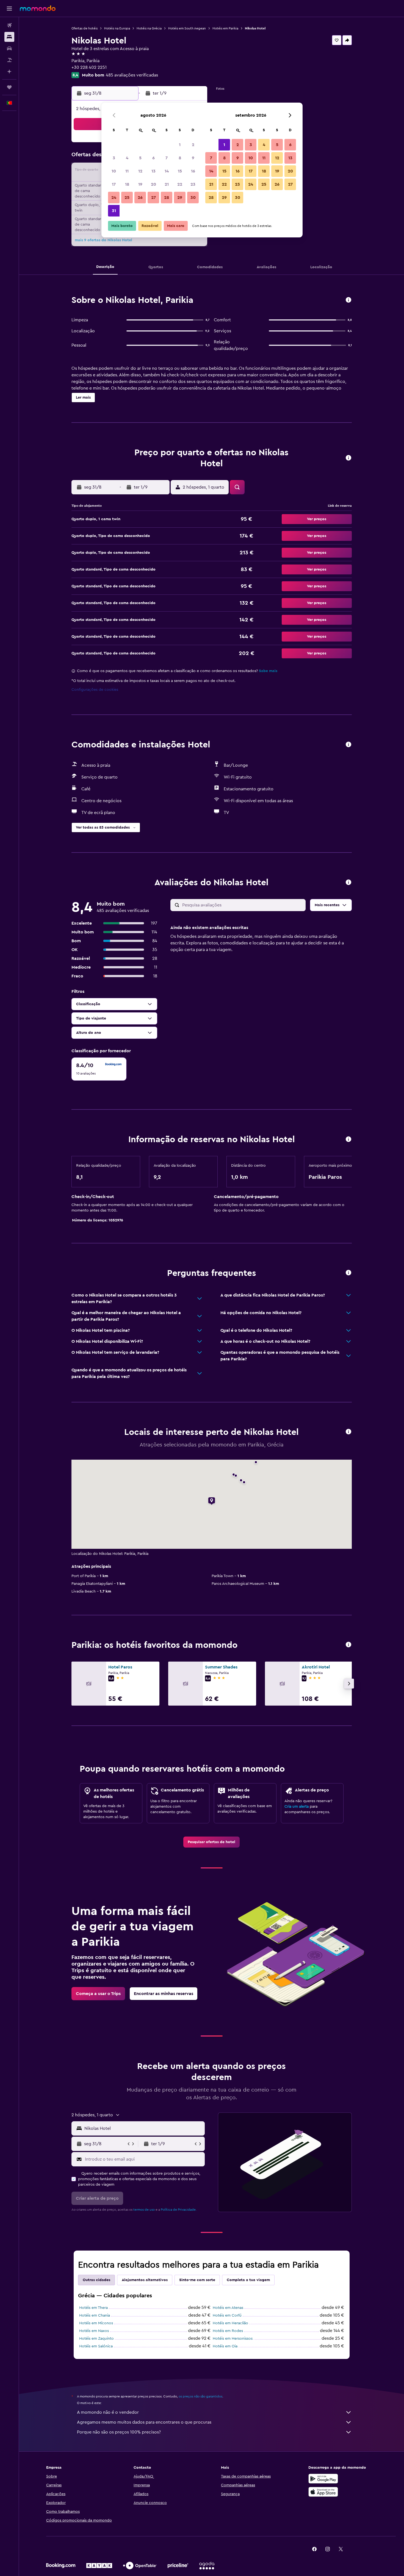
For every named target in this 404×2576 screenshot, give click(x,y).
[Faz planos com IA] (9, 72)
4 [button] (127, 158)
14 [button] (167, 171)
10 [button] (114, 171)
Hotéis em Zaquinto (96, 2339)
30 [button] (193, 198)
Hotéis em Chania (95, 2315)
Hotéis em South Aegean (187, 28)
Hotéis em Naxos (94, 2331)
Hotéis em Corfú (227, 2315)
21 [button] (167, 184)
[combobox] (143, 2128)
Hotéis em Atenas (228, 2308)
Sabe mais (268, 671)
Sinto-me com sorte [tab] (197, 2280)
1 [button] (180, 145)
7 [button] (167, 158)
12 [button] (140, 171)
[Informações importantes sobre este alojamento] (348, 1140)
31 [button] (114, 211)
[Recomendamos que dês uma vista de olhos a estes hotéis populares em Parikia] (348, 1645)
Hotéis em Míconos (96, 2323)
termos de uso (144, 2210)
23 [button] (193, 184)
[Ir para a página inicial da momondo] (38, 8)
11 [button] (127, 171)
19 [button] (140, 184)
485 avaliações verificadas (132, 75)
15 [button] (180, 171)
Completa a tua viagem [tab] (248, 2280)
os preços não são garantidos (200, 2396)
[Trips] (9, 87)
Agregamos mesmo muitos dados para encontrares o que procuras (144, 2422)
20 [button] (153, 184)
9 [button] (193, 158)
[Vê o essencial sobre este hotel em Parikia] (348, 300)
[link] (211, 1842)
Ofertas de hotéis (85, 28)
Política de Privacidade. (179, 2210)
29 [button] (180, 198)
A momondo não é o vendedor (108, 2412)
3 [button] (114, 158)
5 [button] (140, 158)
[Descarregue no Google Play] (323, 2479)
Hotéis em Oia (225, 2346)
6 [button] (153, 158)
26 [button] (140, 198)
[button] (9, 9)
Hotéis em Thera (93, 2308)
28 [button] (167, 198)
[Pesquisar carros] (9, 48)
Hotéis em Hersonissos (233, 2339)
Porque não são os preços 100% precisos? (119, 2432)
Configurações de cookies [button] (95, 690)
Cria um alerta (297, 1807)
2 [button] (193, 145)
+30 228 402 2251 (89, 67)
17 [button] (114, 184)
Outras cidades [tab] (96, 2280)
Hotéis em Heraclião (230, 2323)
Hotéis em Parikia (225, 28)
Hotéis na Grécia (149, 28)
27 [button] (153, 198)
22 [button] (180, 184)
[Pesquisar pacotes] (9, 60)
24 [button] (114, 198)
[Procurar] (9, 37)
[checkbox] (99, 1069)
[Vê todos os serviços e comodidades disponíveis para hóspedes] (348, 745)
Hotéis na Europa (117, 28)
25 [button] (127, 198)
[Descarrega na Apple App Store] (323, 2492)
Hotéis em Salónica (96, 2346)
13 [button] (153, 171)
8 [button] (180, 158)
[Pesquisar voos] (9, 25)
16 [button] (193, 171)
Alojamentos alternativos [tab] (145, 2280)
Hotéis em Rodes (228, 2331)
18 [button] (127, 184)
